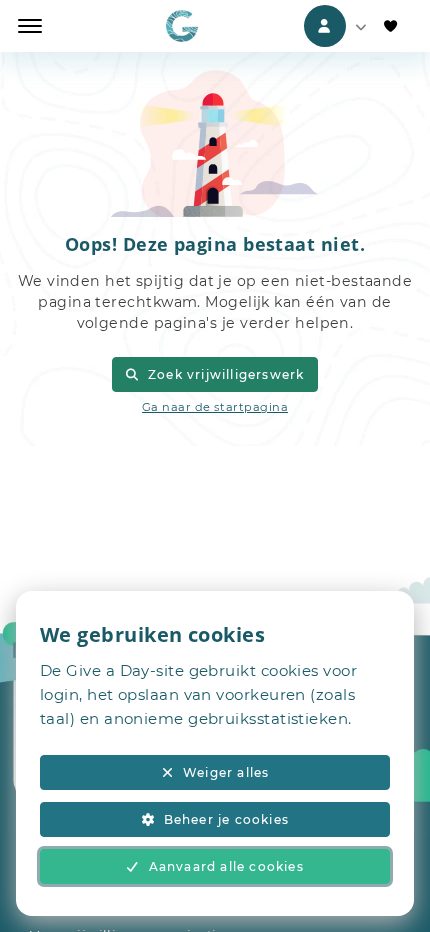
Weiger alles (226, 772)
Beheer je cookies (226, 819)
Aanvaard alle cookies (226, 866)
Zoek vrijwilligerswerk (226, 374)
